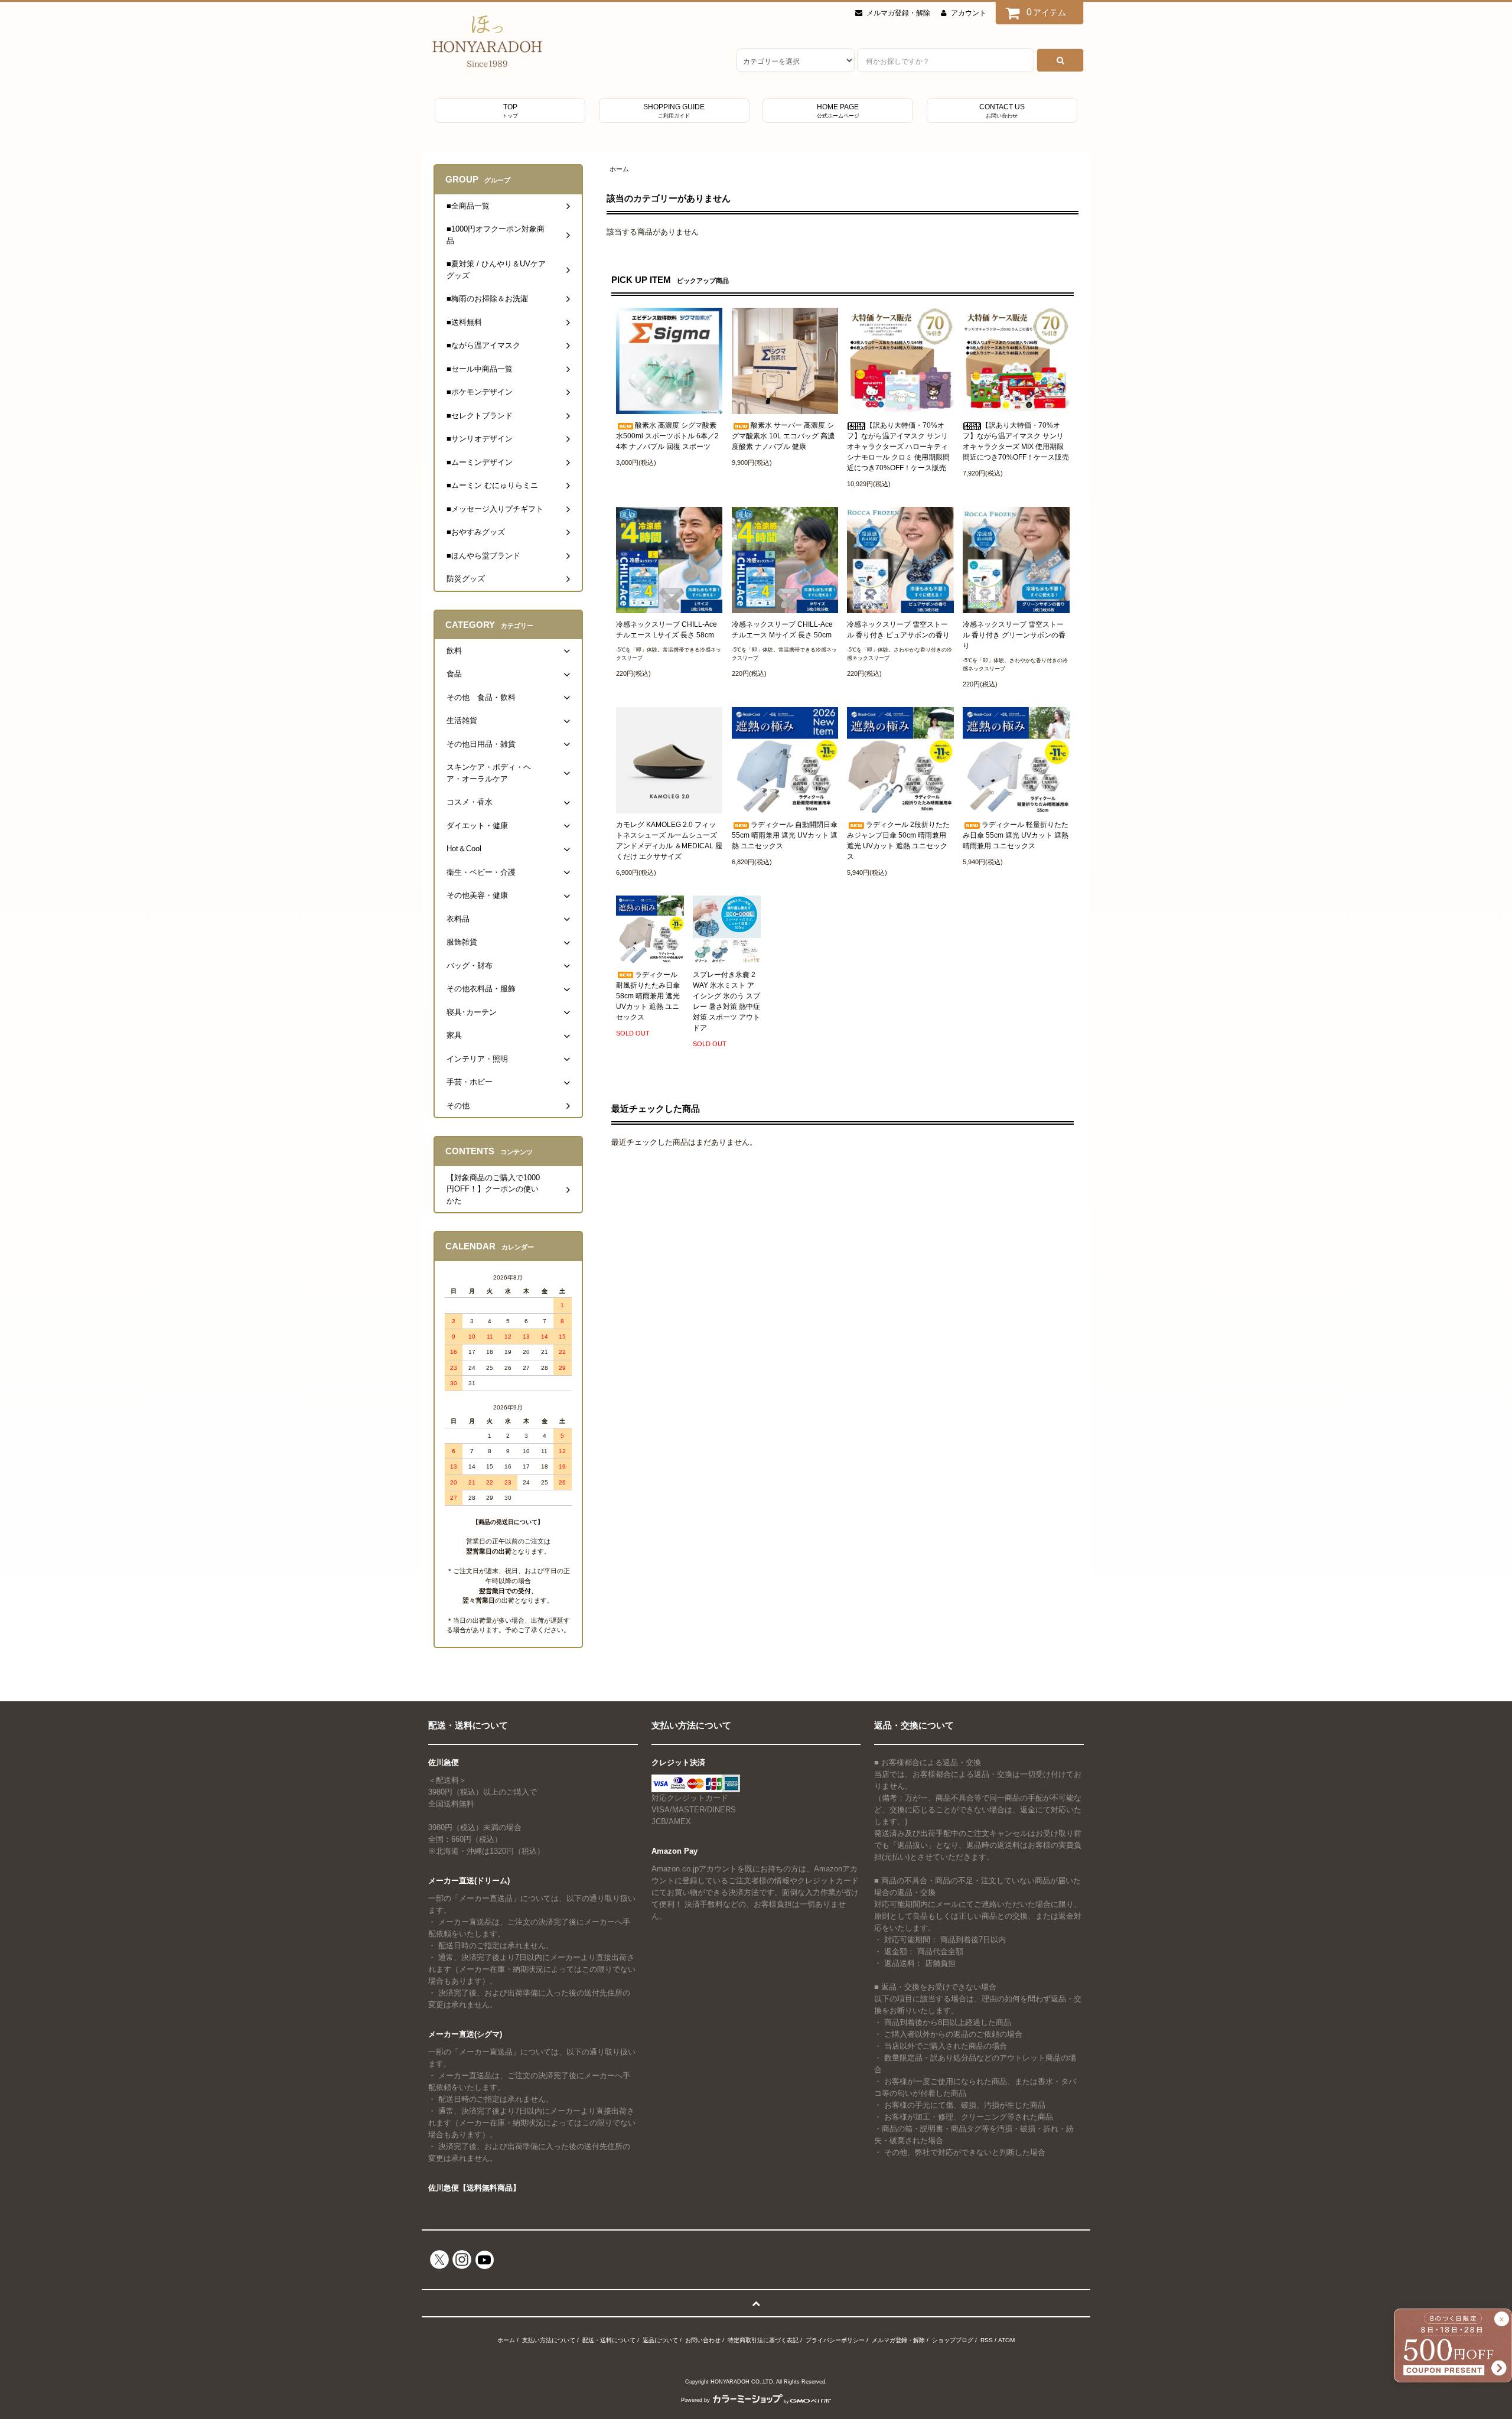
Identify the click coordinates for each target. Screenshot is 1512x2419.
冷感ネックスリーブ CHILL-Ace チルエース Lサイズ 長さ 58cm (667, 630)
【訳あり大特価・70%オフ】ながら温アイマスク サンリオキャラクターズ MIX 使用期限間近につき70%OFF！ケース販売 (1016, 441)
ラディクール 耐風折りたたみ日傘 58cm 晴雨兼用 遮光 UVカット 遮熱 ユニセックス (648, 996)
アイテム (1047, 12)
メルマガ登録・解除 (898, 13)
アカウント (969, 13)
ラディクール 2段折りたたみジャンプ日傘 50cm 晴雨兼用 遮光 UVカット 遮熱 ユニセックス (898, 841)
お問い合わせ (703, 2340)
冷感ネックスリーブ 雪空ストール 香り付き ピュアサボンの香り (898, 630)
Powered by (695, 2400)
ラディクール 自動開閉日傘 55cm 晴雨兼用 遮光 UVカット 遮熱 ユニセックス (785, 835)
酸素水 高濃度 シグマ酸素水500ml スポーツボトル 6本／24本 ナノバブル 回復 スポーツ (667, 436)
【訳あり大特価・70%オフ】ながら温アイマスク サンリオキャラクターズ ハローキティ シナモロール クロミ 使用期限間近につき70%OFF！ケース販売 (898, 447)
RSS (987, 2340)
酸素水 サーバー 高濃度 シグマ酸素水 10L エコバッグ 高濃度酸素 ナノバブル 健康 (783, 436)
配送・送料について (609, 2340)
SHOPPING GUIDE (674, 111)
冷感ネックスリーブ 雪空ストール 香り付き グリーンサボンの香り (1014, 635)
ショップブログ (953, 2340)
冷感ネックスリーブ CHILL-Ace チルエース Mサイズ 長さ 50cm (782, 630)
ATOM (1006, 2340)
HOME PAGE (838, 111)
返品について (660, 2340)
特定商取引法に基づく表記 (763, 2340)
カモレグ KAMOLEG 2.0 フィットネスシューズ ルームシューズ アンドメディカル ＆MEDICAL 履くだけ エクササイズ (669, 841)
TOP (510, 111)
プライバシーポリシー (835, 2340)
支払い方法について (549, 2340)
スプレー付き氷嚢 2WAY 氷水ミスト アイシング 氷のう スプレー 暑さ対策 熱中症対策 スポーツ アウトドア (726, 1001)
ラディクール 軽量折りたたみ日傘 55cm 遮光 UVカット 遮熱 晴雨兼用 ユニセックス (1016, 835)
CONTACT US (1002, 111)
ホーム (619, 169)
